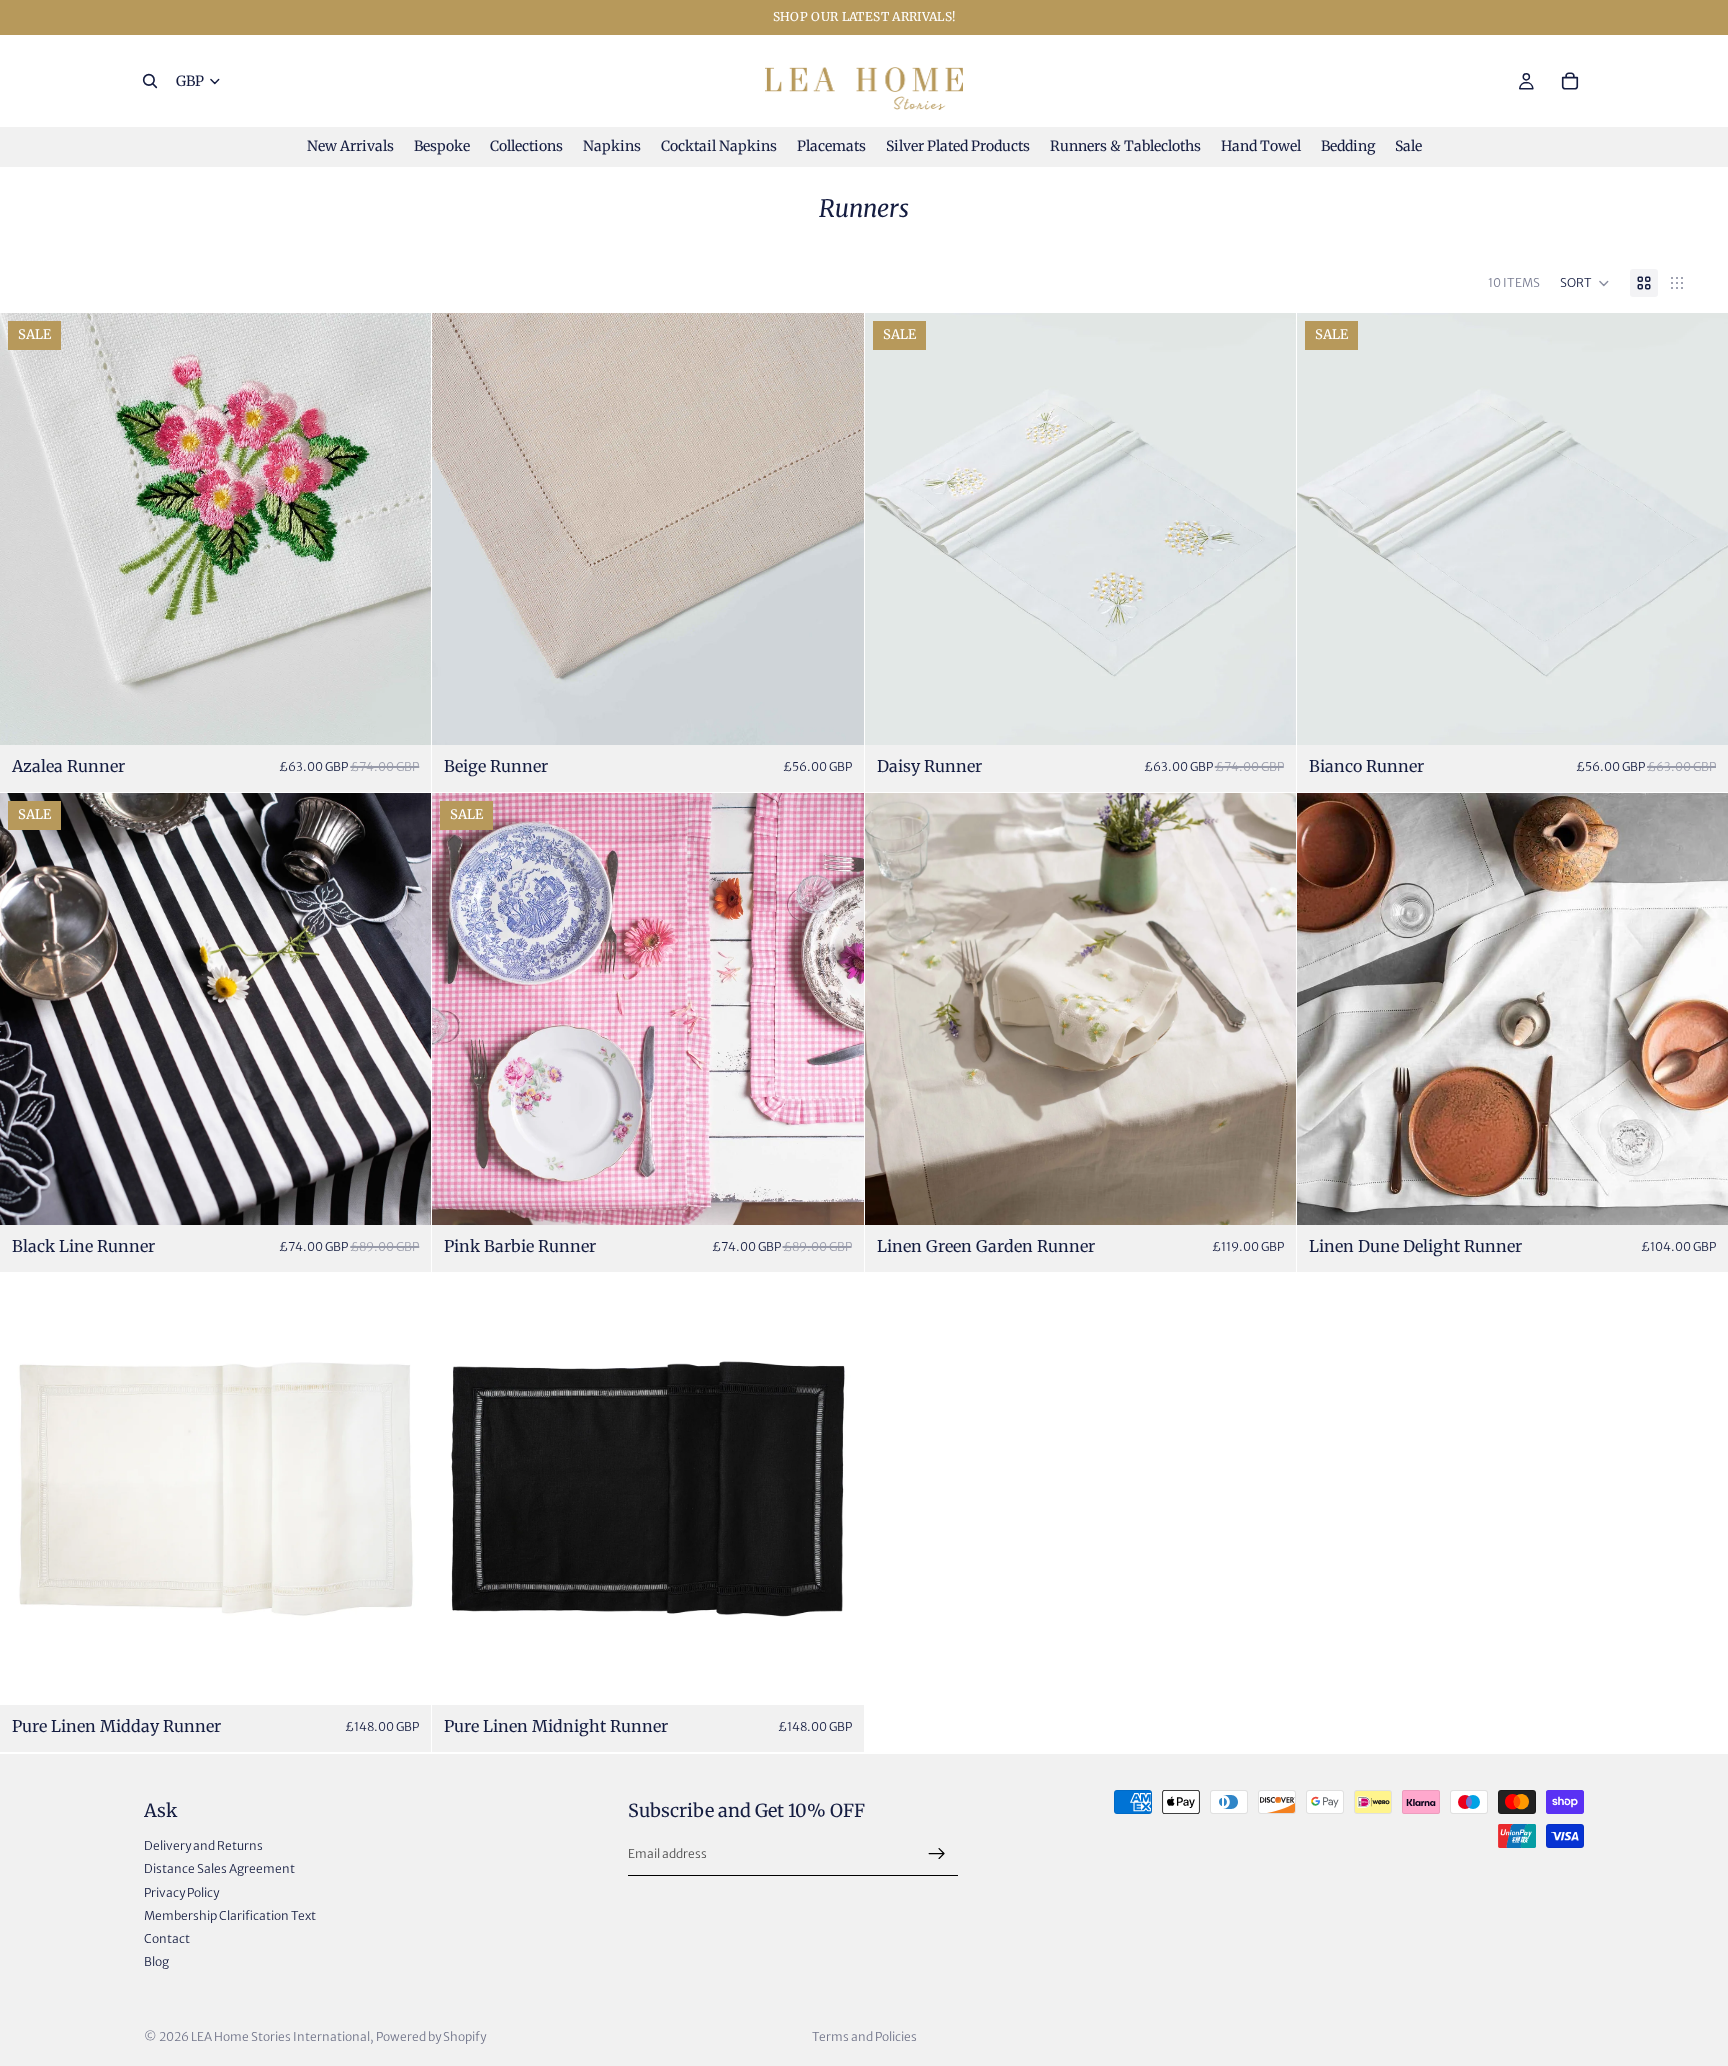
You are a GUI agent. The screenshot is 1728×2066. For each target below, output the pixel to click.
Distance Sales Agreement (219, 1868)
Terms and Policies (864, 2036)
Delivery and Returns (203, 1845)
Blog (156, 1961)
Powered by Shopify (431, 2036)
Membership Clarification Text (230, 1914)
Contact (167, 1937)
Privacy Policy (181, 1891)
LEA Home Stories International (280, 2036)
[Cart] (1570, 81)
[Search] (150, 81)
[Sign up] (937, 1853)
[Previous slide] (30, 529)
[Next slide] (401, 529)
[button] (1585, 283)
